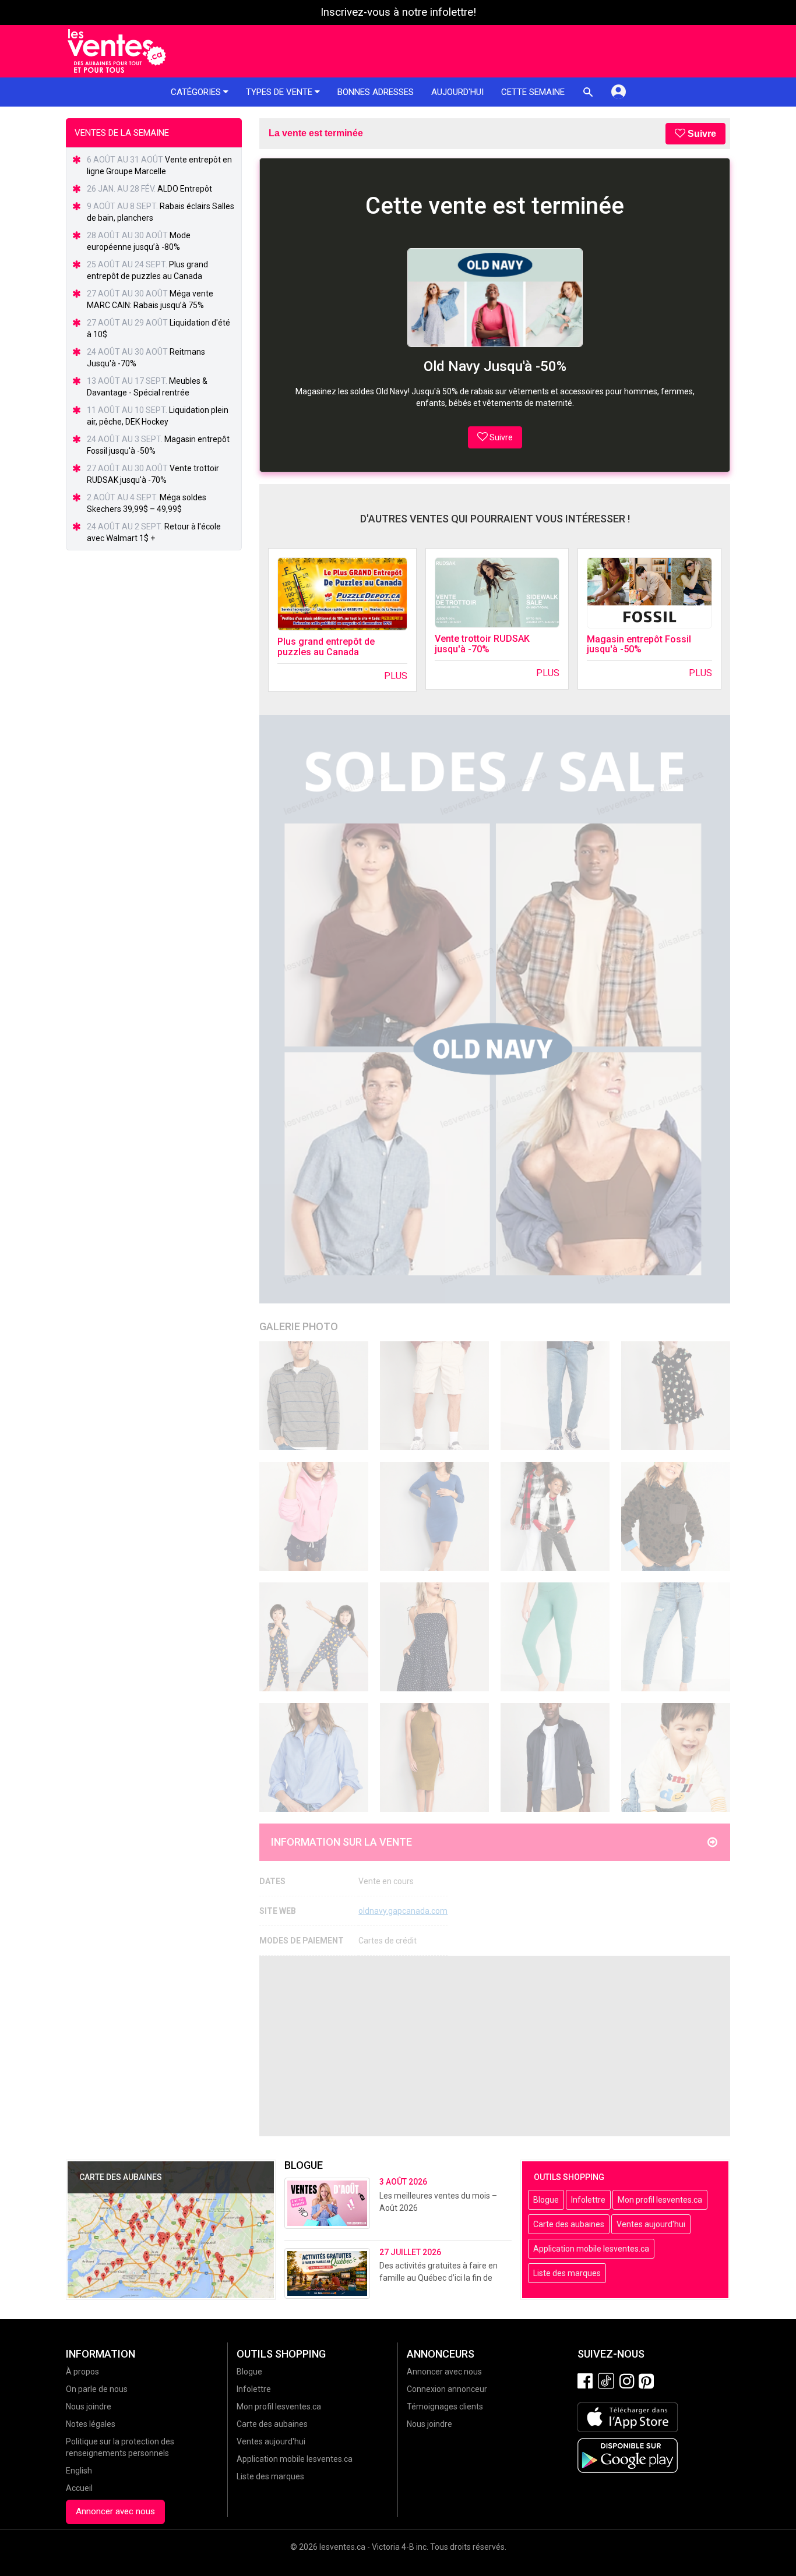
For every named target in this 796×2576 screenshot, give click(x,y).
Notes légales (91, 2424)
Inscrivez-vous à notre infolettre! (398, 12)
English (79, 2471)
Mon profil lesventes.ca (660, 2200)
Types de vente (280, 92)
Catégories (197, 92)
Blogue (546, 2200)
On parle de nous (97, 2389)
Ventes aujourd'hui (651, 2224)
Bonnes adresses (376, 92)
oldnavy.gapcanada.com (403, 1911)
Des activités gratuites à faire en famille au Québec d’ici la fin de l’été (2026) (438, 2278)
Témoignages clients (445, 2407)
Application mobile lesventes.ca (591, 2249)
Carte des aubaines (569, 2224)
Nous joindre (89, 2407)
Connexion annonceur (447, 2389)
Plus (396, 676)
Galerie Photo (299, 1326)
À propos (82, 2372)
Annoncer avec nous (115, 2511)
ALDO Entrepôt (185, 189)
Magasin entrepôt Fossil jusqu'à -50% (639, 644)
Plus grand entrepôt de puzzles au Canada (326, 647)
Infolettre (588, 2200)
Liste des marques (567, 2273)
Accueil (79, 2488)
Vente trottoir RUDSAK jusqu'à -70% (482, 644)
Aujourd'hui (457, 92)
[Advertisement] (495, 2046)
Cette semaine (533, 92)
